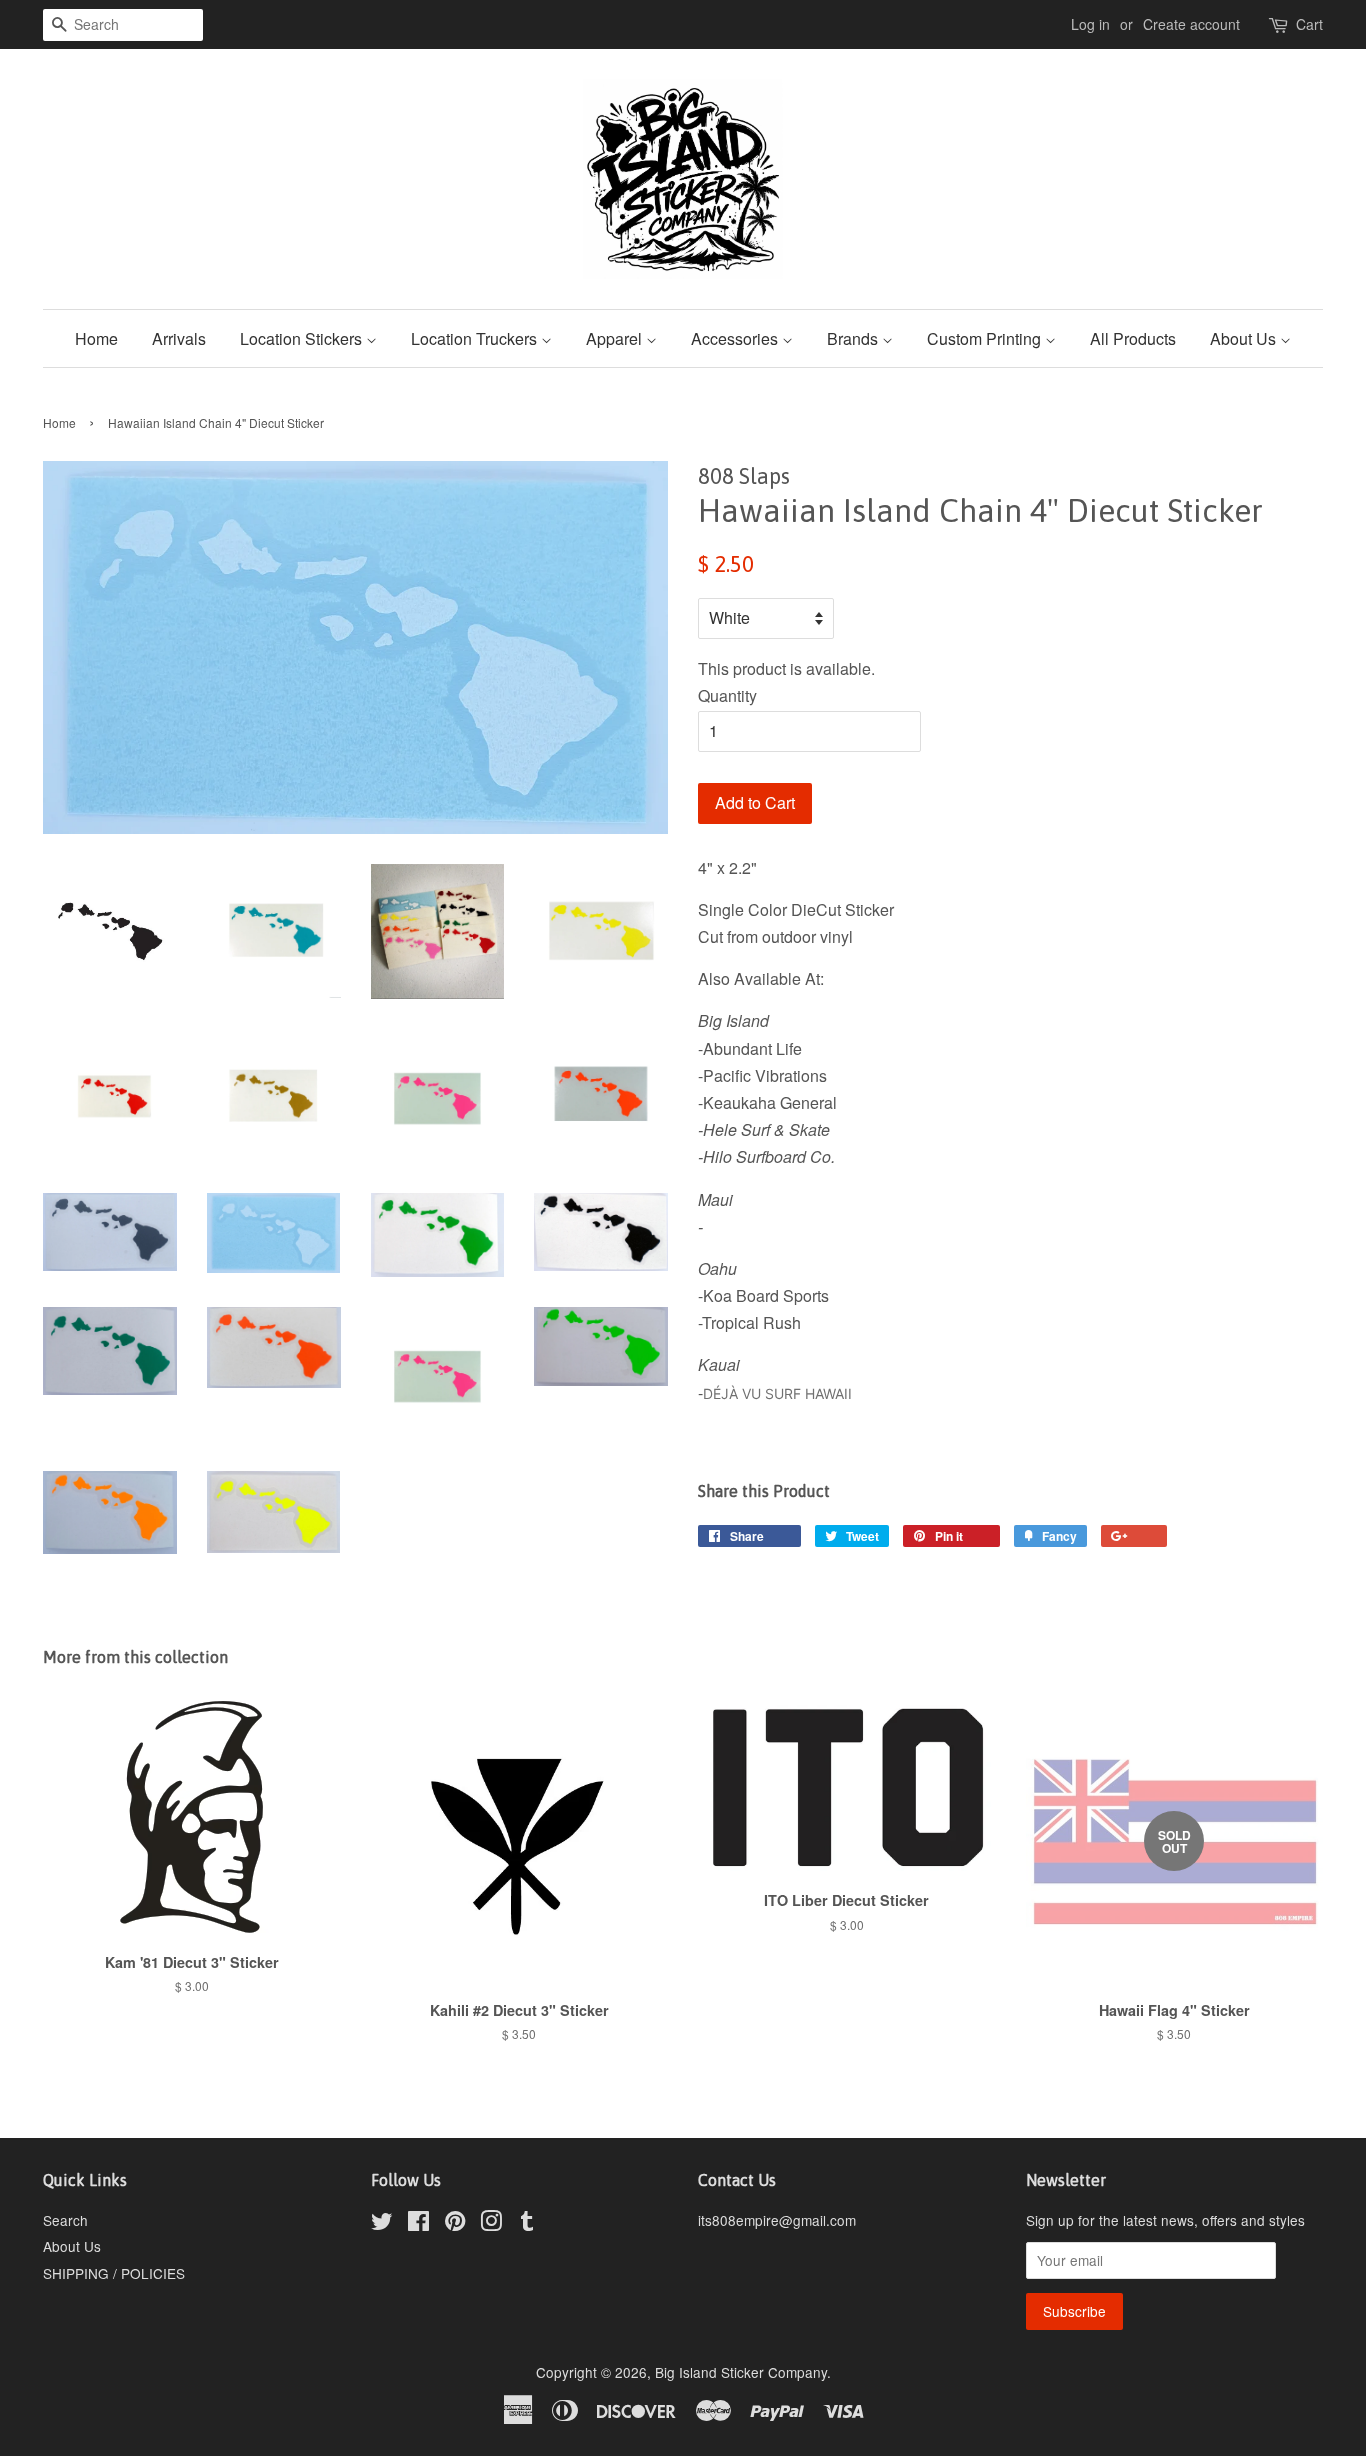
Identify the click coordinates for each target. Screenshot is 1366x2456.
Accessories (736, 338)
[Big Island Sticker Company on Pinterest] (455, 2224)
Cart (1309, 24)
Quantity (727, 695)
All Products (1133, 338)
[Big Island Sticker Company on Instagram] (491, 2224)
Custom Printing (986, 338)
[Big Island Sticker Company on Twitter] (382, 2224)
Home (96, 338)
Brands (854, 338)
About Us (1245, 338)
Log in (1090, 24)
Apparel (616, 338)
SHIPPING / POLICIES (114, 2273)
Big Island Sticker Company (741, 2372)
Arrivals (179, 338)
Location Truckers (476, 338)
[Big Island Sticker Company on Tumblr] (527, 2224)
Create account (1191, 24)
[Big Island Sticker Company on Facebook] (418, 2224)
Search (65, 2220)
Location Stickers (303, 338)
